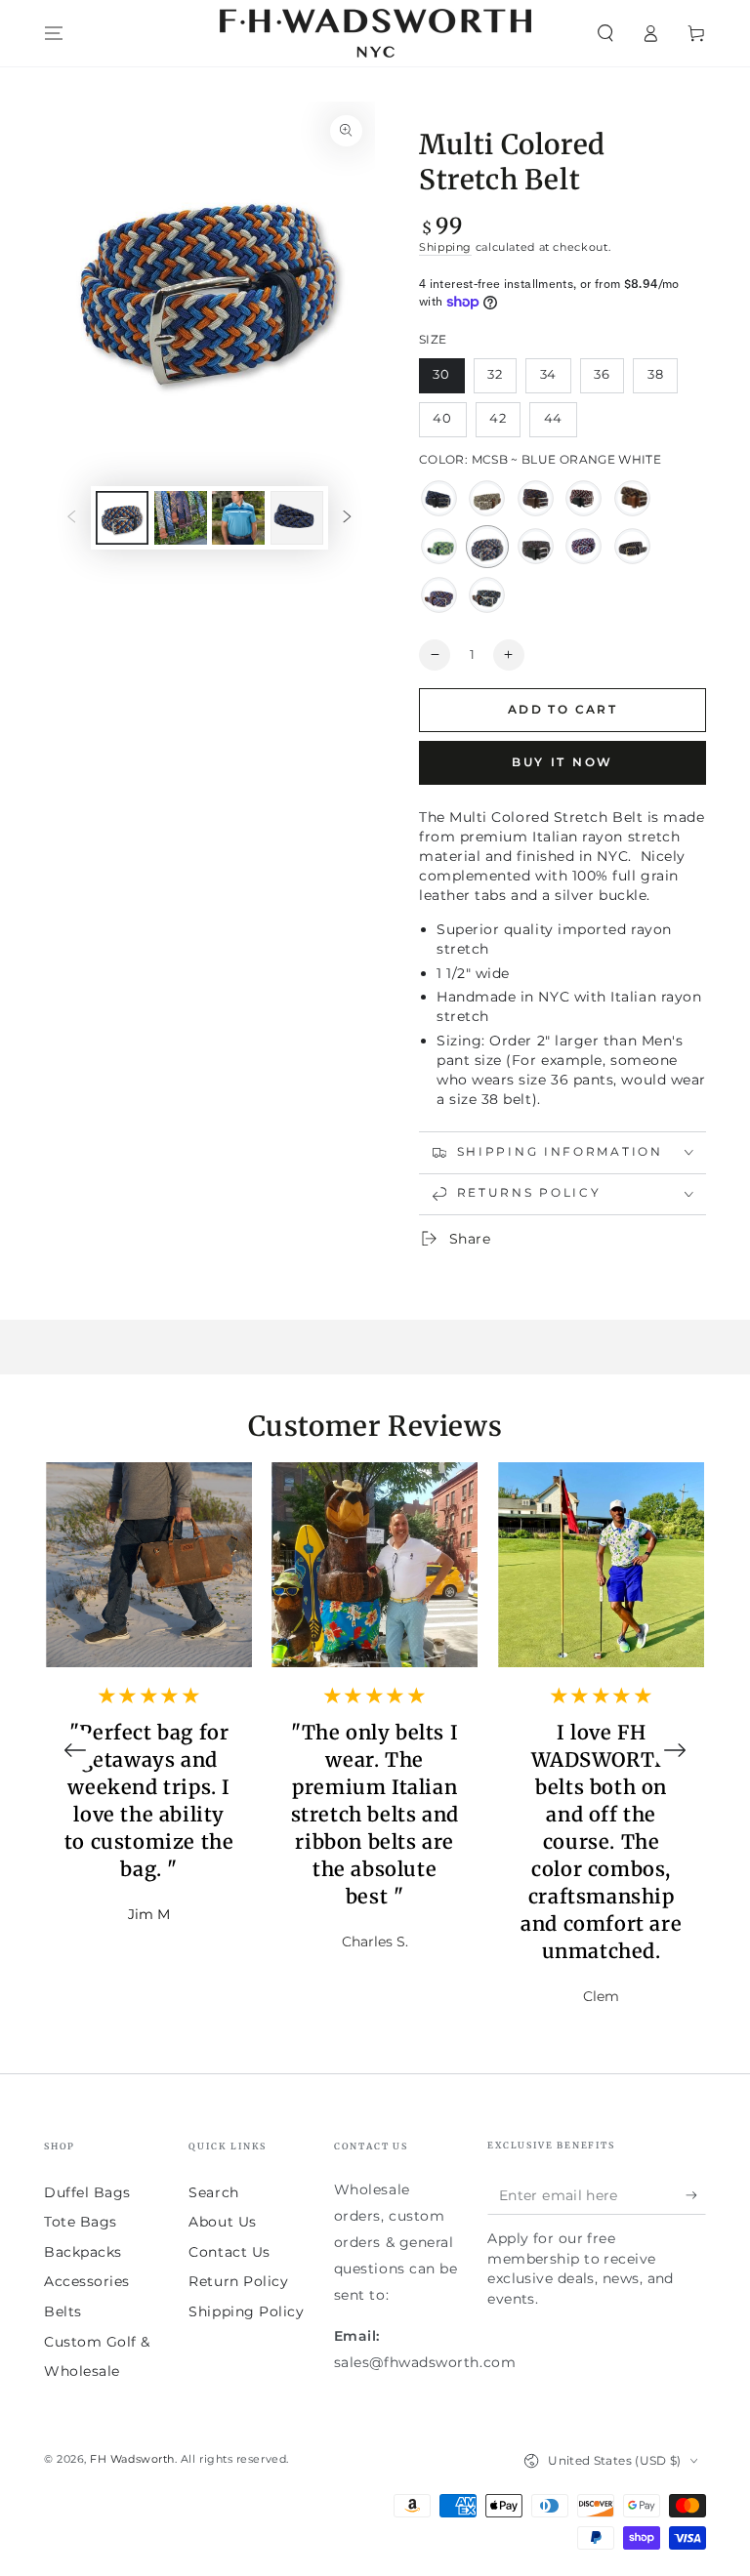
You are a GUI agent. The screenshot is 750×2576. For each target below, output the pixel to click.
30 (449, 380)
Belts (63, 2311)
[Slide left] (71, 518)
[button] (605, 33)
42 (504, 424)
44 (560, 424)
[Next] (675, 1750)
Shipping (445, 247)
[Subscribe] (696, 2195)
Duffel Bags (87, 2192)
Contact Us (229, 2252)
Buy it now (562, 762)
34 (555, 380)
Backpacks (83, 2252)
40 (450, 424)
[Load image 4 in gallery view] (238, 518)
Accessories (87, 2281)
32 (501, 380)
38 (662, 380)
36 (608, 380)
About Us (222, 2222)
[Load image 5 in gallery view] (297, 518)
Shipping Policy (246, 2311)
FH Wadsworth (132, 2459)
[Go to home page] (375, 33)
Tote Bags (81, 2222)
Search (213, 2192)
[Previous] (75, 1750)
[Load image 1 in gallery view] (122, 518)
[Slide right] (348, 518)
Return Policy (238, 2281)
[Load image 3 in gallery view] (181, 518)
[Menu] (54, 33)
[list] (375, 1750)
